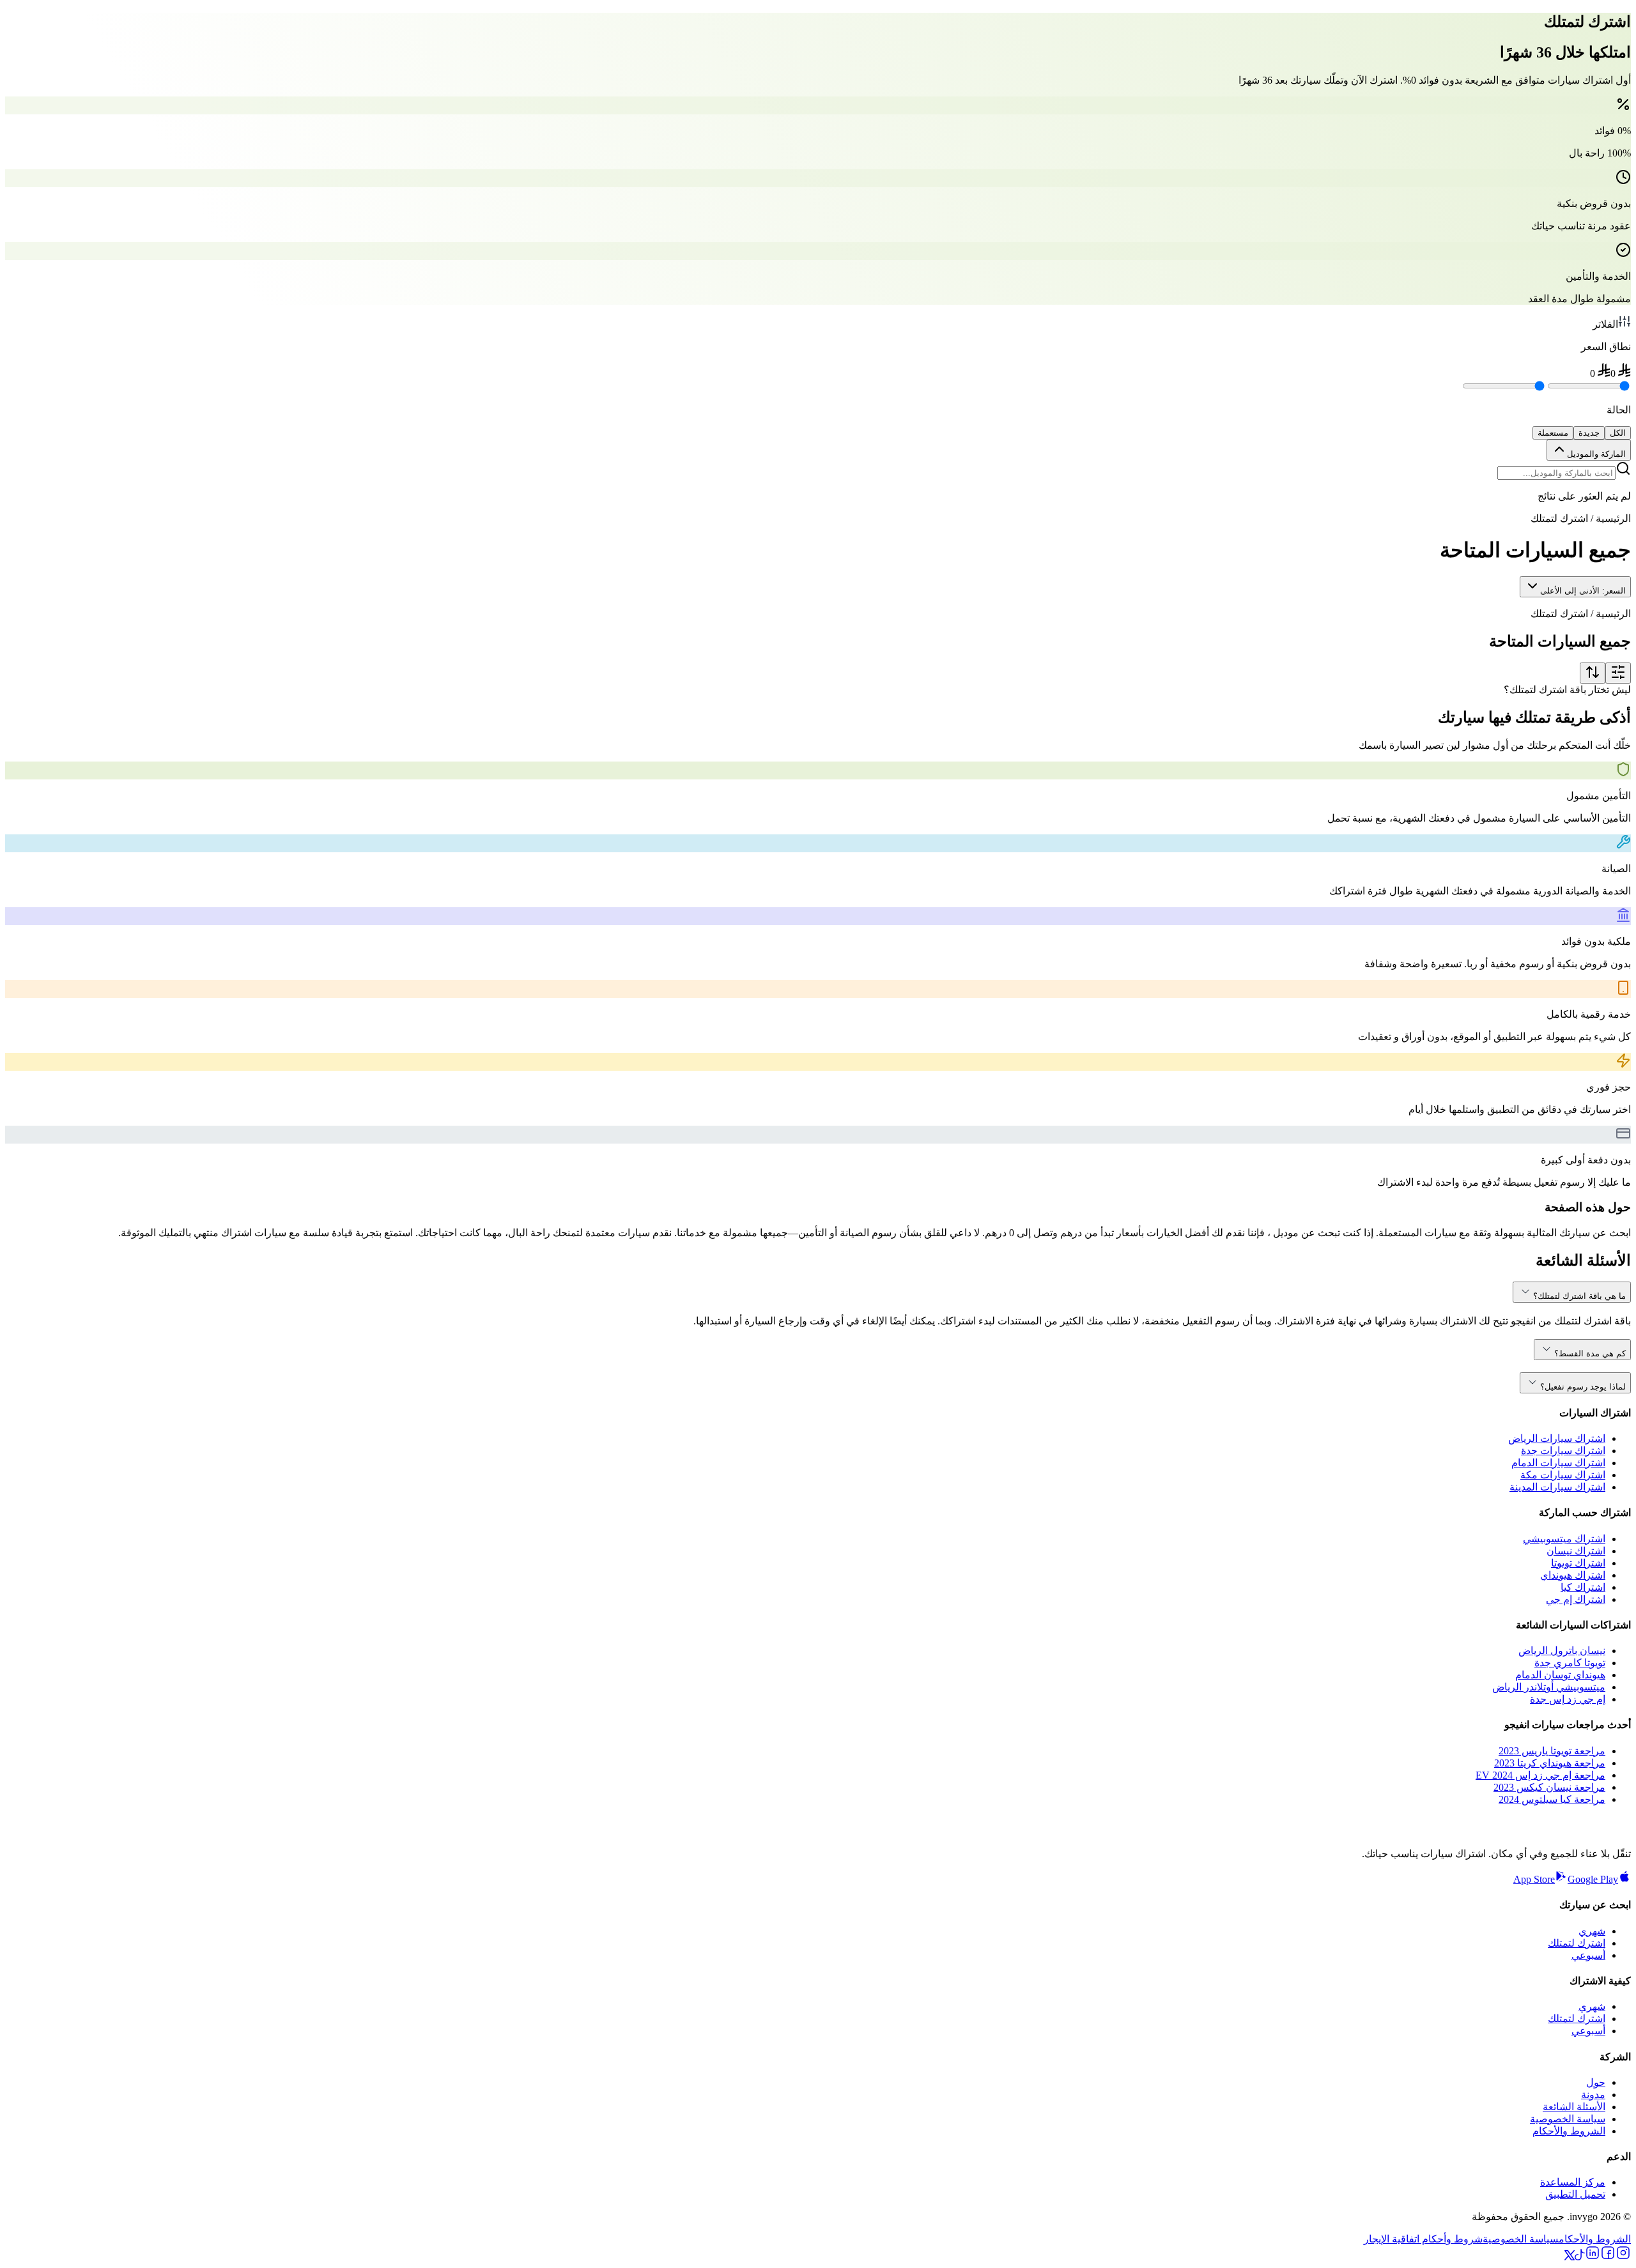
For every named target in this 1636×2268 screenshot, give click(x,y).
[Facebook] (1608, 2257)
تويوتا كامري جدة (1570, 1663)
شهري (1592, 1931)
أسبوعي (1588, 1955)
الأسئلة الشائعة (1574, 2107)
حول (1596, 2082)
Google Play (1593, 1879)
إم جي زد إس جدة (1568, 1699)
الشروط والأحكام (1569, 2131)
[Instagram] (1623, 2257)
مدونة (1593, 2095)
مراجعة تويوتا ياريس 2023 (1552, 1751)
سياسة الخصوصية (1568, 2119)
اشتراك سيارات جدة (1563, 1451)
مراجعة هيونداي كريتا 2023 (1550, 1763)
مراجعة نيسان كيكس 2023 (1549, 1787)
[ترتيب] (1593, 673)
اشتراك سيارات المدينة (1557, 1487)
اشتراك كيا (1583, 1587)
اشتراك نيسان (1576, 1551)
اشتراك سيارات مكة (1563, 1475)
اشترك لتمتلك (1577, 1943)
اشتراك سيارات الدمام (1558, 1463)
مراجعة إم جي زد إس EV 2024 (1540, 1775)
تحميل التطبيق (1575, 2194)
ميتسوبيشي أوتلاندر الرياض (1549, 1687)
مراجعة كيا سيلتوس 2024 (1552, 1799)
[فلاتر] (1618, 673)
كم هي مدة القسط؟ (1590, 1353)
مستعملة (1553, 433)
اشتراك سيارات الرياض (1557, 1438)
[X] (1570, 2257)
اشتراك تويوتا (1578, 1563)
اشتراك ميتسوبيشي (1564, 1539)
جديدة (1589, 433)
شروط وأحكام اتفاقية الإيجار (1423, 2239)
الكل (1618, 433)
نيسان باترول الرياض (1562, 1651)
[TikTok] (1580, 2257)
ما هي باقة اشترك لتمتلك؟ (1579, 1296)
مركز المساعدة (1573, 2182)
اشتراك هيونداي (1573, 1575)
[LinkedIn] (1593, 2257)
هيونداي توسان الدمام (1560, 1675)
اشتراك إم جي (1576, 1599)
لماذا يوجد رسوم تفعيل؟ (1583, 1387)
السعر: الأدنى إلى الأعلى (1583, 591)
